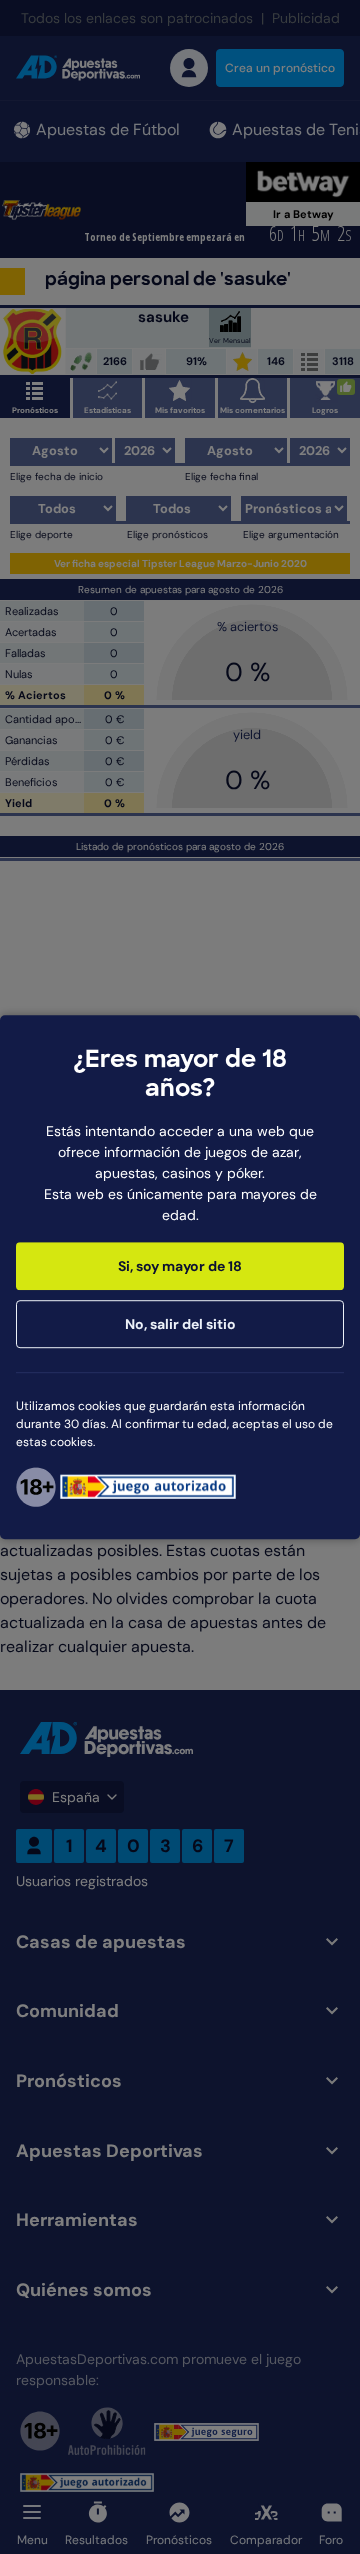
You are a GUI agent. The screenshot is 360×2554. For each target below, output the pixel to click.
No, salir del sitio (180, 1324)
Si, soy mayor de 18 (180, 1266)
